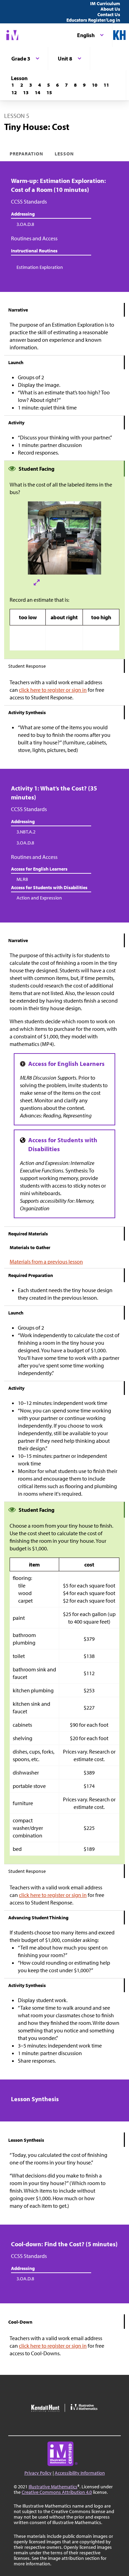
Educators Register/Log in (93, 20)
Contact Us (109, 14)
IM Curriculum (105, 3)
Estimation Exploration (40, 267)
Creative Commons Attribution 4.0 (57, 2492)
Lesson (64, 154)
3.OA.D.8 (25, 224)
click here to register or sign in (53, 690)
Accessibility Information (80, 2473)
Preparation (27, 154)
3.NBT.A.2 (26, 832)
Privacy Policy (38, 2473)
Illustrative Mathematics (53, 2487)
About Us (110, 9)
